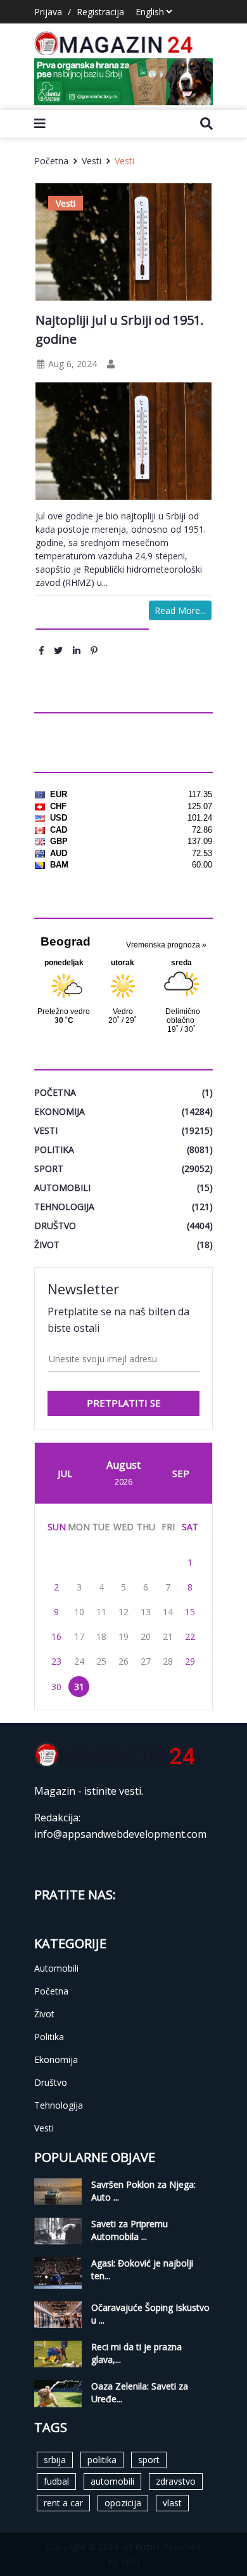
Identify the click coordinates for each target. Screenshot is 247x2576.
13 (146, 1612)
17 (79, 1636)
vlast (172, 2503)
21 (168, 1636)
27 (146, 1661)
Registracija (100, 12)
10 (79, 1612)
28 (168, 1661)
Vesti (92, 161)
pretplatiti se (124, 1403)
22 (190, 1636)
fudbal (56, 2481)
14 (168, 1612)
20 (146, 1636)
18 (101, 1636)
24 (79, 1661)
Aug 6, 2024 (71, 364)
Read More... (180, 610)
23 (56, 1661)
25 (101, 1661)
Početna (51, 161)
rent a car (63, 2503)
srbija (55, 2460)
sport (149, 2460)
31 (79, 1687)
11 (101, 1612)
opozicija (123, 2503)
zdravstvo (176, 2481)
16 (56, 1636)
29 (190, 1661)
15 (190, 1612)
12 (123, 1612)
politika (102, 2460)
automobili (112, 2481)
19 (123, 1636)
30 (56, 1687)
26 (123, 1661)
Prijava (48, 12)
